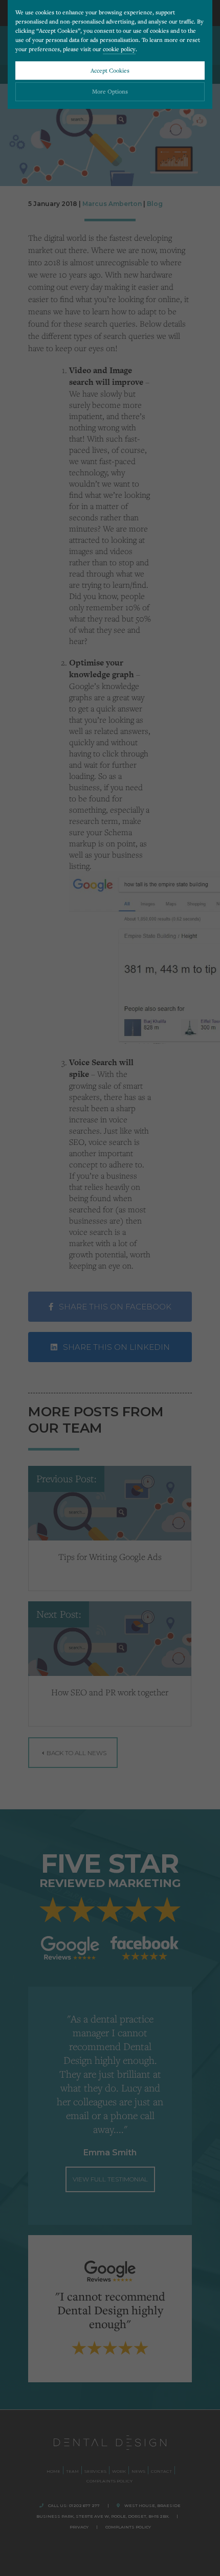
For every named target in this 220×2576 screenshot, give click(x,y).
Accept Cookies (110, 70)
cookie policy (119, 49)
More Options (110, 91)
